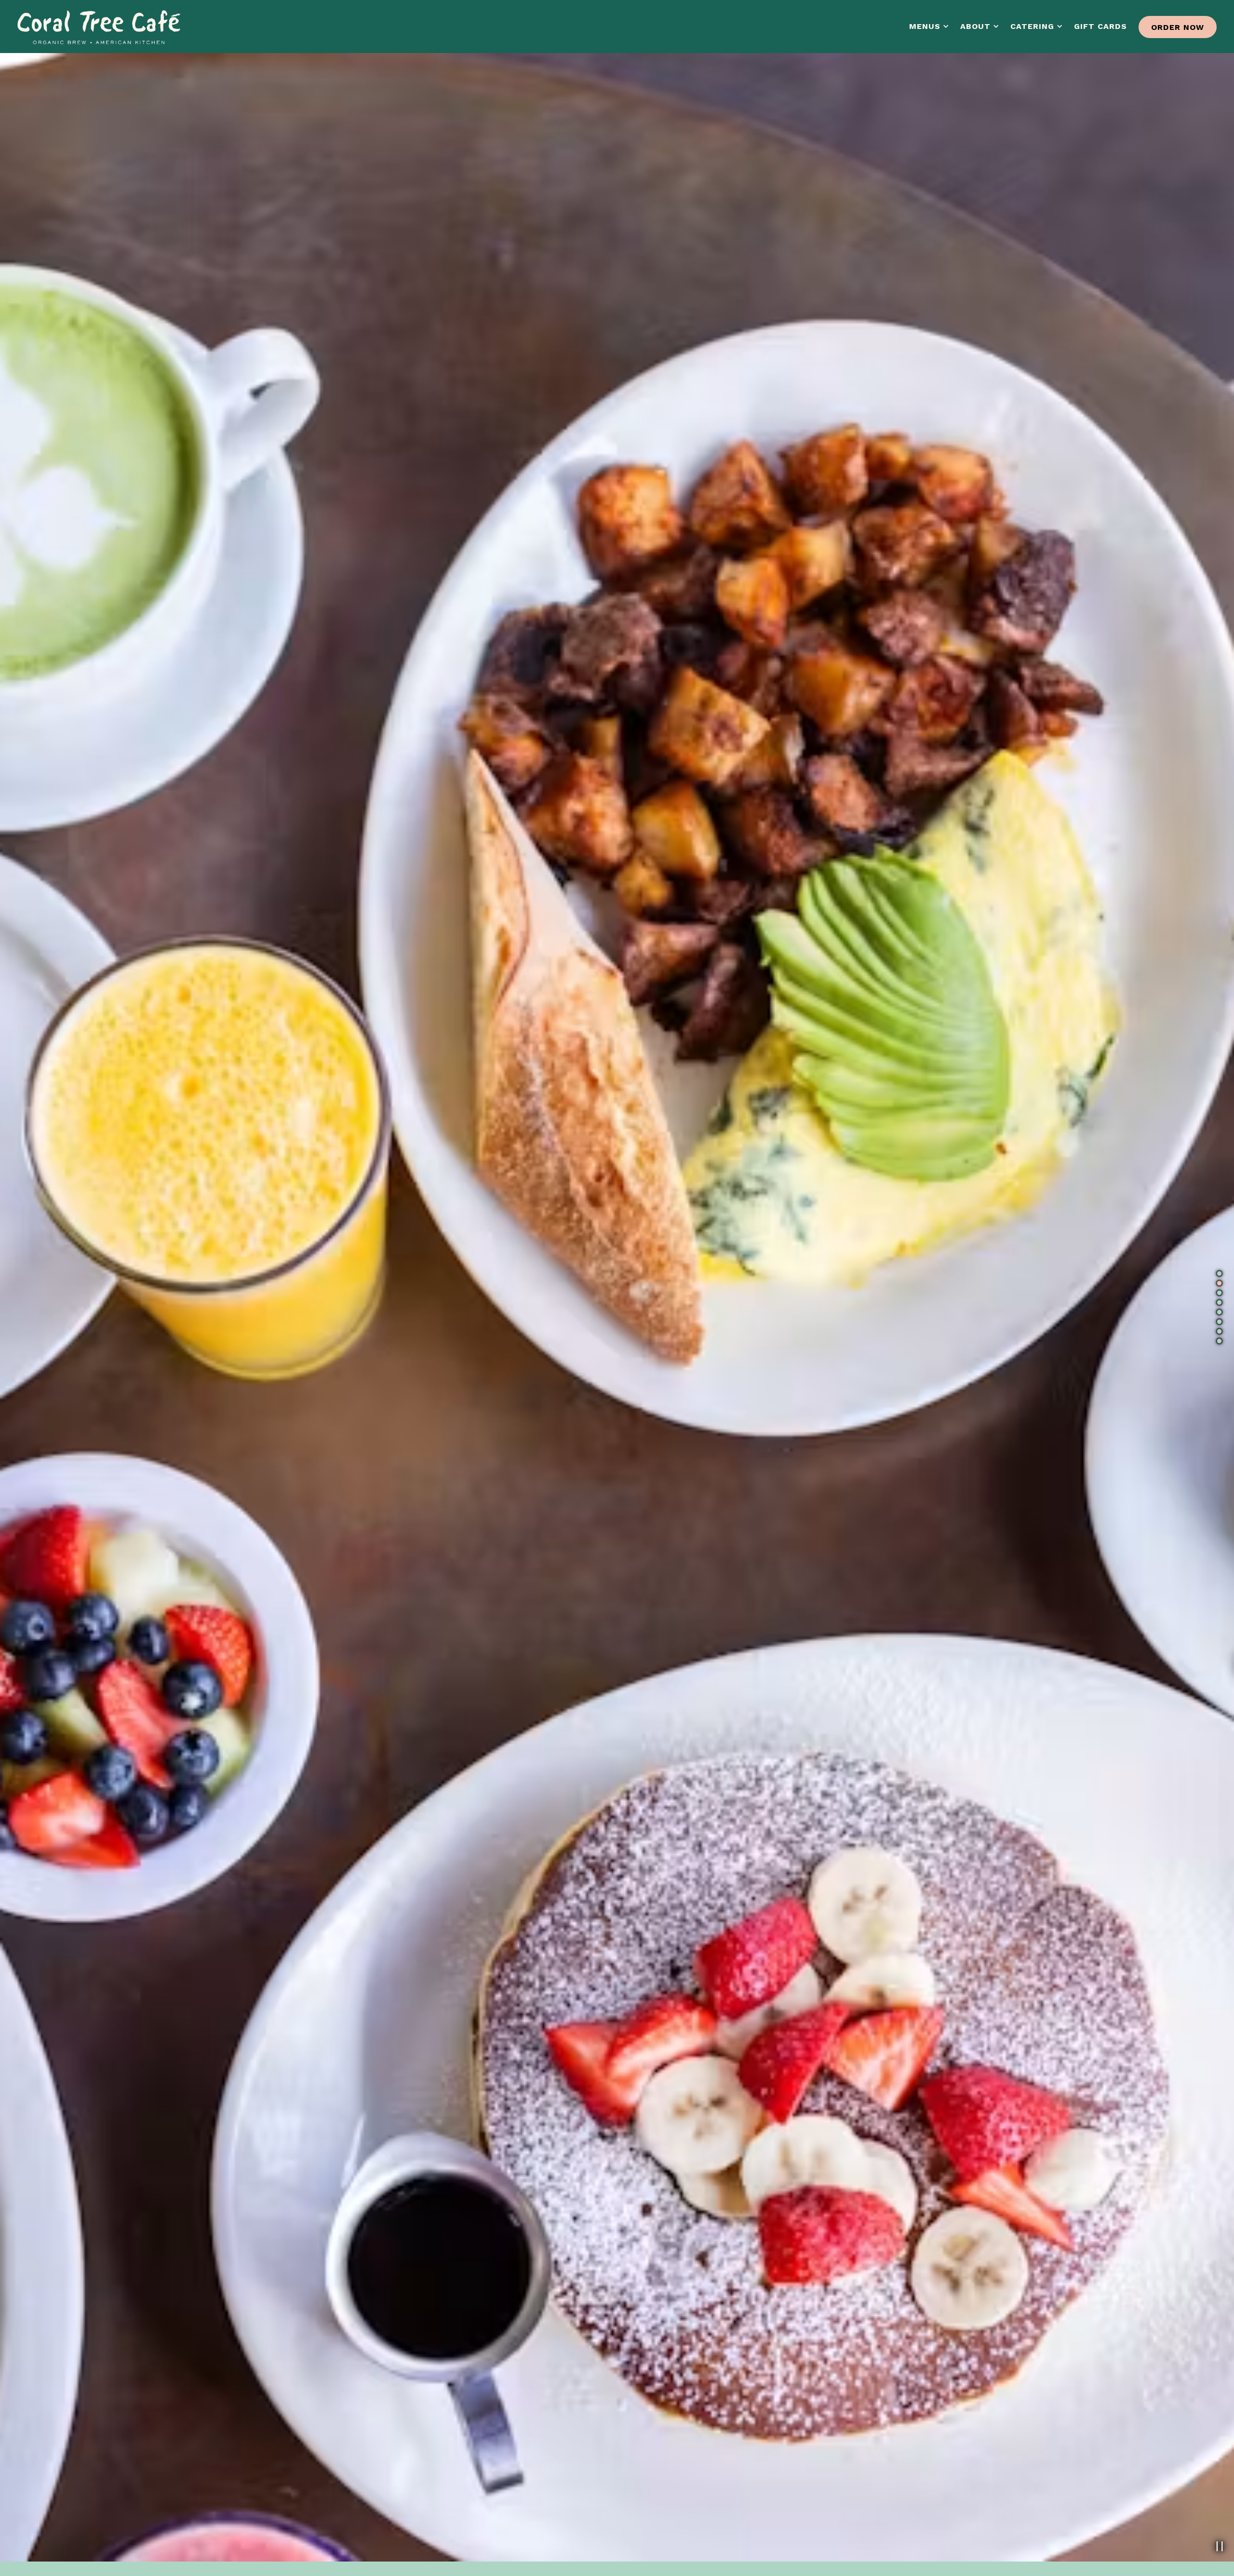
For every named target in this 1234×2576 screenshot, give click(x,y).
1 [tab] (1219, 1274)
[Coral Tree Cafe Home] (99, 26)
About (980, 26)
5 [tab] (1219, 1312)
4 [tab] (1219, 1303)
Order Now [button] (1178, 27)
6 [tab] (1219, 1322)
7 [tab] (1219, 1332)
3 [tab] (1219, 1293)
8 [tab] (1219, 1341)
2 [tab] (1219, 1283)
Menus (929, 26)
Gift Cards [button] (1100, 26)
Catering (1037, 26)
